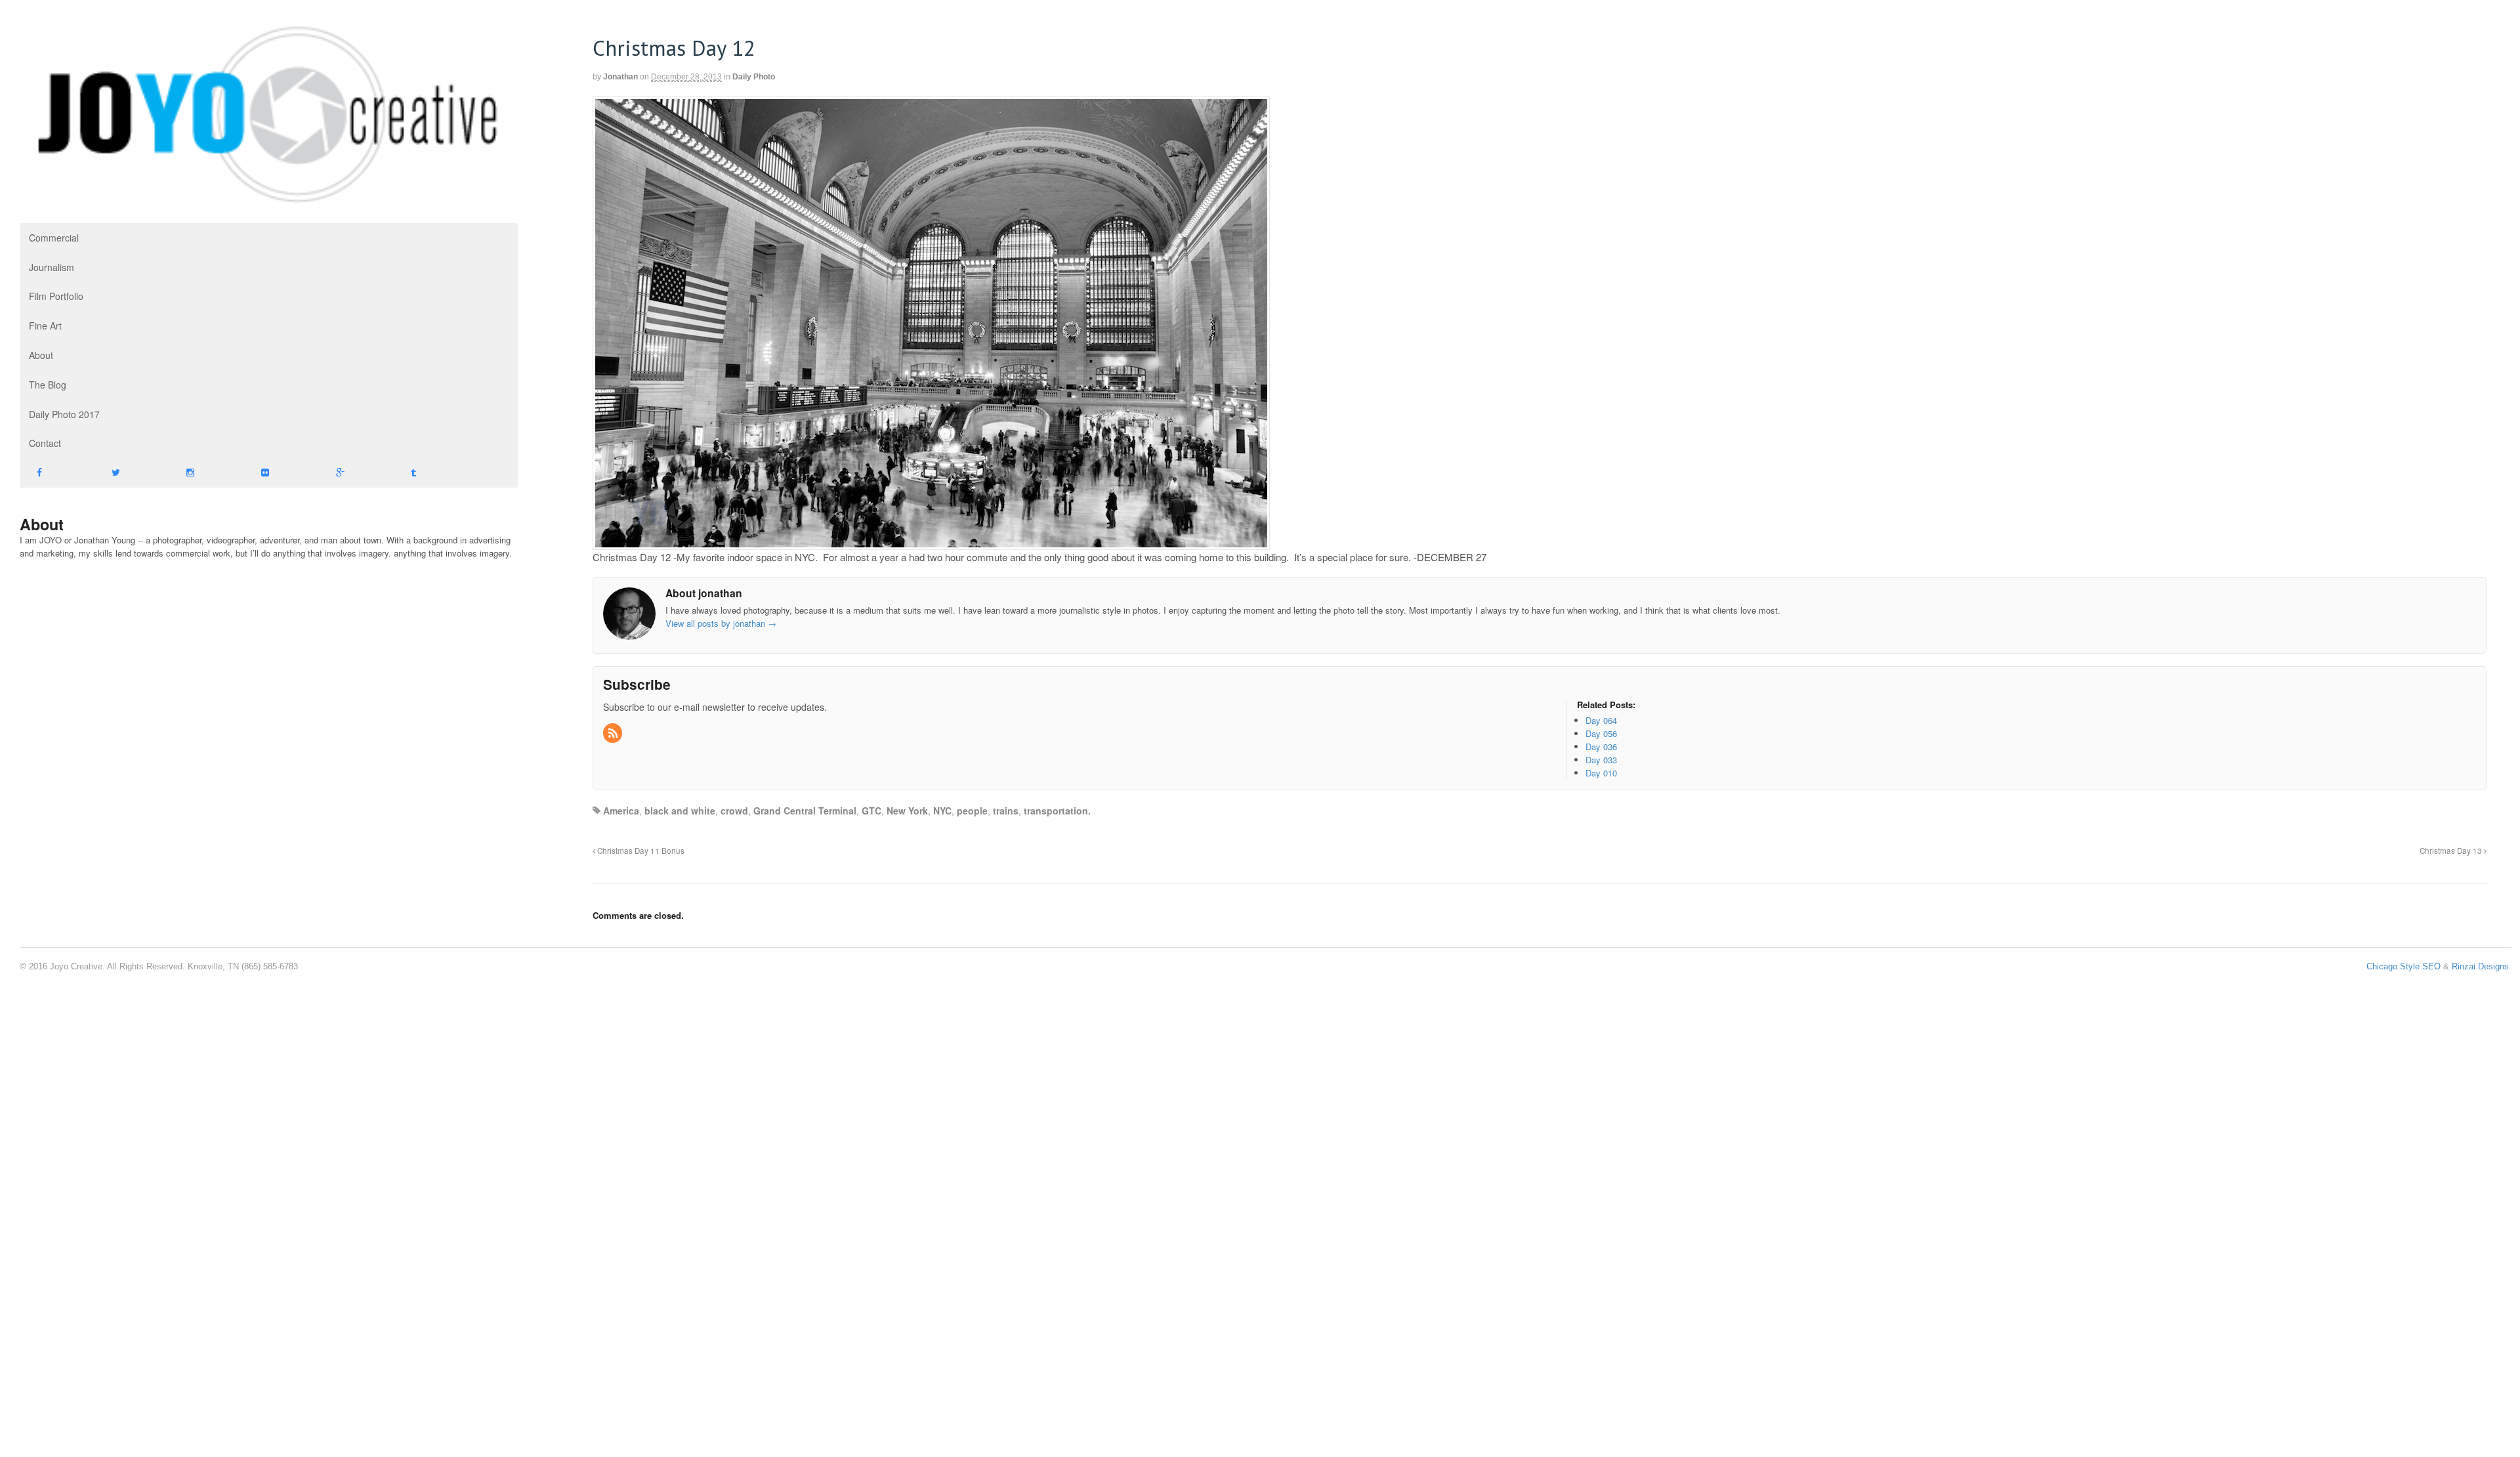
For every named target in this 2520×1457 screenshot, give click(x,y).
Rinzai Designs (2480, 966)
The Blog (48, 385)
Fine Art (45, 326)
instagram (207, 473)
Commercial (54, 238)
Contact (45, 443)
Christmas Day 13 (2452, 851)
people (972, 811)
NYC (942, 811)
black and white (680, 811)
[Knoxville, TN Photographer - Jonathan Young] (269, 200)
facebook (57, 473)
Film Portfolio (56, 296)
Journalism (52, 267)
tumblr (431, 473)
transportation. (1057, 811)
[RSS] (614, 733)
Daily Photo (754, 77)
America (621, 811)
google (356, 473)
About (41, 355)
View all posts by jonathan (721, 623)
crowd (734, 811)
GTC (871, 811)
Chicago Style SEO (2404, 966)
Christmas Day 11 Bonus (640, 851)
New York (907, 811)
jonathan (620, 77)
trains (1006, 811)
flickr (282, 473)
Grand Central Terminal (805, 811)
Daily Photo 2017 (64, 414)
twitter (132, 473)
